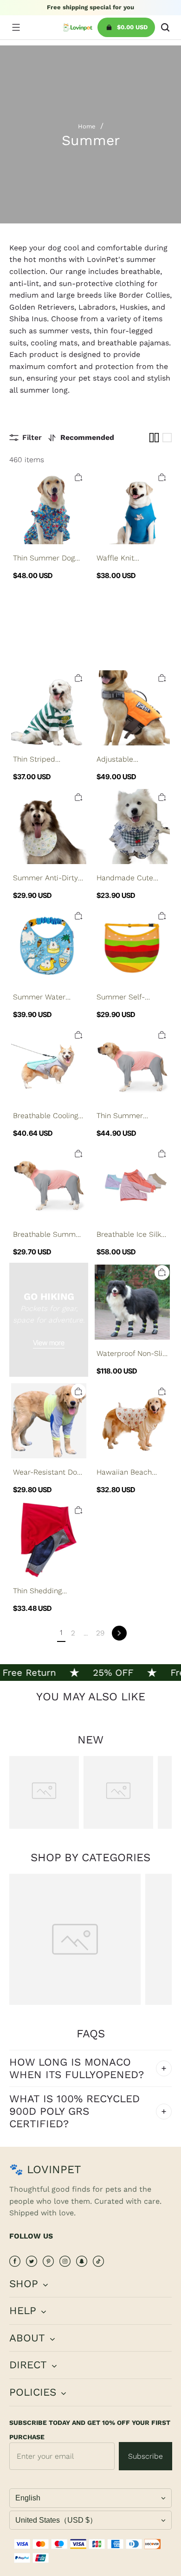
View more (49, 1343)
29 (100, 1633)
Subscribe (145, 2456)
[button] (16, 27)
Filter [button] (32, 437)
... (86, 1633)
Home (87, 126)
